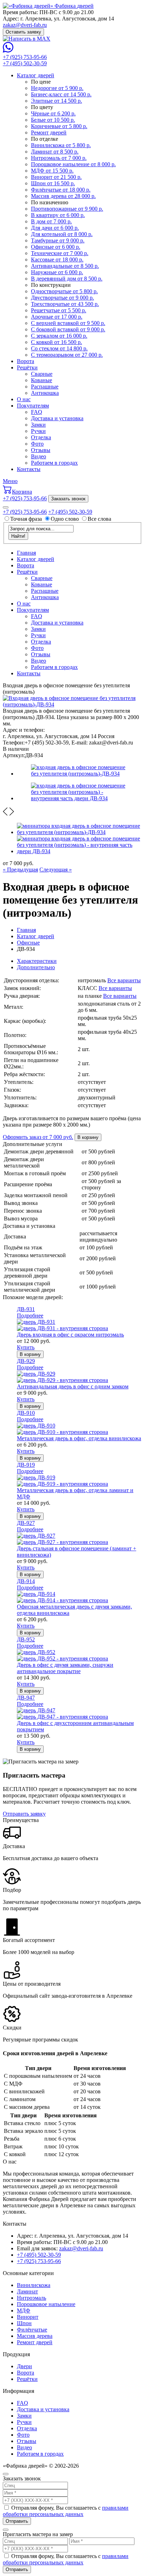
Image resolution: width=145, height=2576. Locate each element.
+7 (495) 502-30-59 (25, 63)
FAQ (37, 412)
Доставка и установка (57, 418)
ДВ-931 (26, 1309)
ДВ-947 (26, 1698)
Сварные (42, 374)
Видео (39, 456)
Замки (38, 425)
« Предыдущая (20, 870)
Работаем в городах (54, 463)
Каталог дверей (36, 75)
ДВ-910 (26, 1413)
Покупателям (33, 406)
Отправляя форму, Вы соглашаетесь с (66, 2511)
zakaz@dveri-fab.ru (25, 25)
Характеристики (37, 961)
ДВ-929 (26, 1361)
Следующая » (56, 870)
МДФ (24, 2310)
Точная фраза (27, 519)
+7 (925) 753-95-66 (25, 57)
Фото (37, 444)
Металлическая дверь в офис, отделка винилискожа (79, 1438)
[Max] (27, 39)
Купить (26, 1347)
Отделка (41, 437)
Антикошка (45, 393)
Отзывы (41, 450)
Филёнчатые (32, 2330)
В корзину (88, 1137)
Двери (24, 2366)
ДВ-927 (26, 1523)
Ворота (26, 361)
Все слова (99, 519)
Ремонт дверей (35, 2342)
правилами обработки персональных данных (66, 2511)
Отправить (17, 2521)
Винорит (28, 2317)
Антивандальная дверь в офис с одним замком (73, 1386)
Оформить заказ (38, 1137)
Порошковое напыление (46, 2304)
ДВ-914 (26, 1581)
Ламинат (27, 2291)
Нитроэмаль (31, 2298)
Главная (26, 553)
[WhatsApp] (8, 51)
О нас (24, 399)
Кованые (42, 380)
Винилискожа (34, 2285)
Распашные (45, 387)
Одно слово (65, 519)
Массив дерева (35, 2336)
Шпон (24, 2323)
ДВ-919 (26, 1465)
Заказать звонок (68, 499)
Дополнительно (36, 967)
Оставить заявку (23, 32)
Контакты (29, 469)
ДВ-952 (26, 1639)
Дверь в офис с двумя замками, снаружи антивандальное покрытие (65, 1668)
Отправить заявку (24, 1814)
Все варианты (124, 980)
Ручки (38, 431)
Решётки (27, 367)
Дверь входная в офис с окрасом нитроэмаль (70, 1335)
